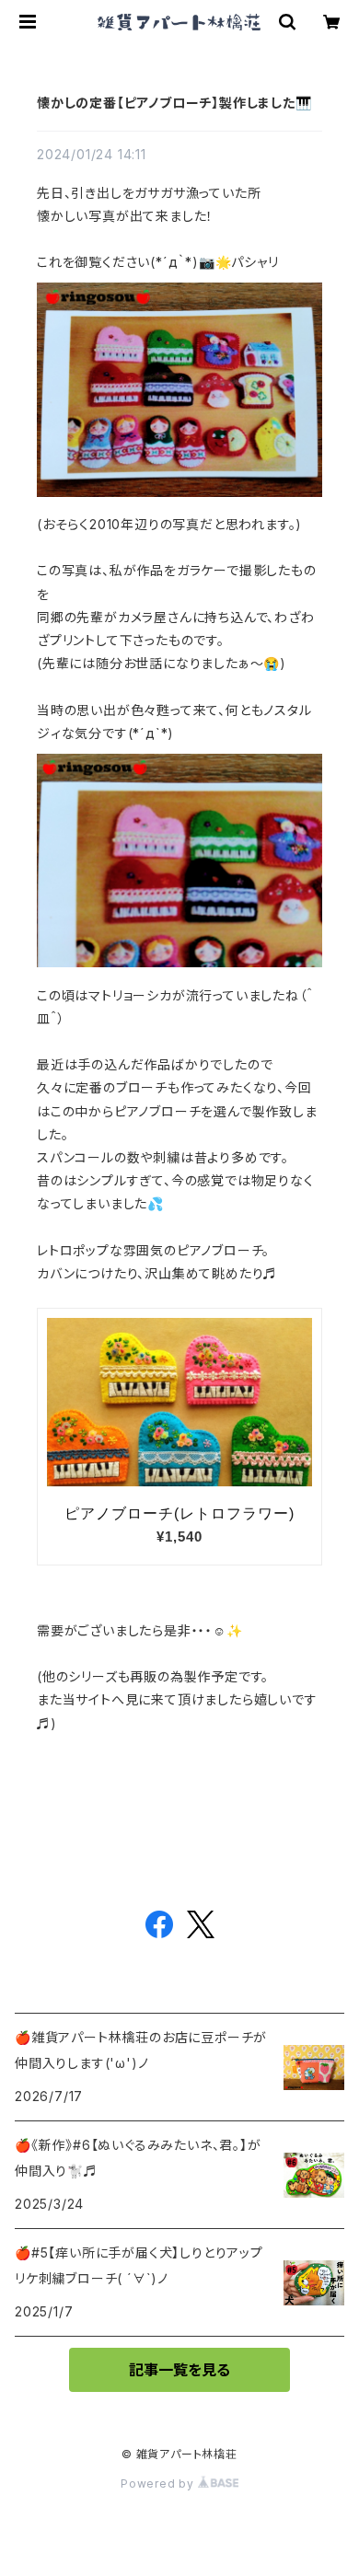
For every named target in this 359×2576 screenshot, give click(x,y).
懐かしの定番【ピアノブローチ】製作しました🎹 (174, 103)
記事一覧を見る (179, 2370)
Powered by (159, 2484)
